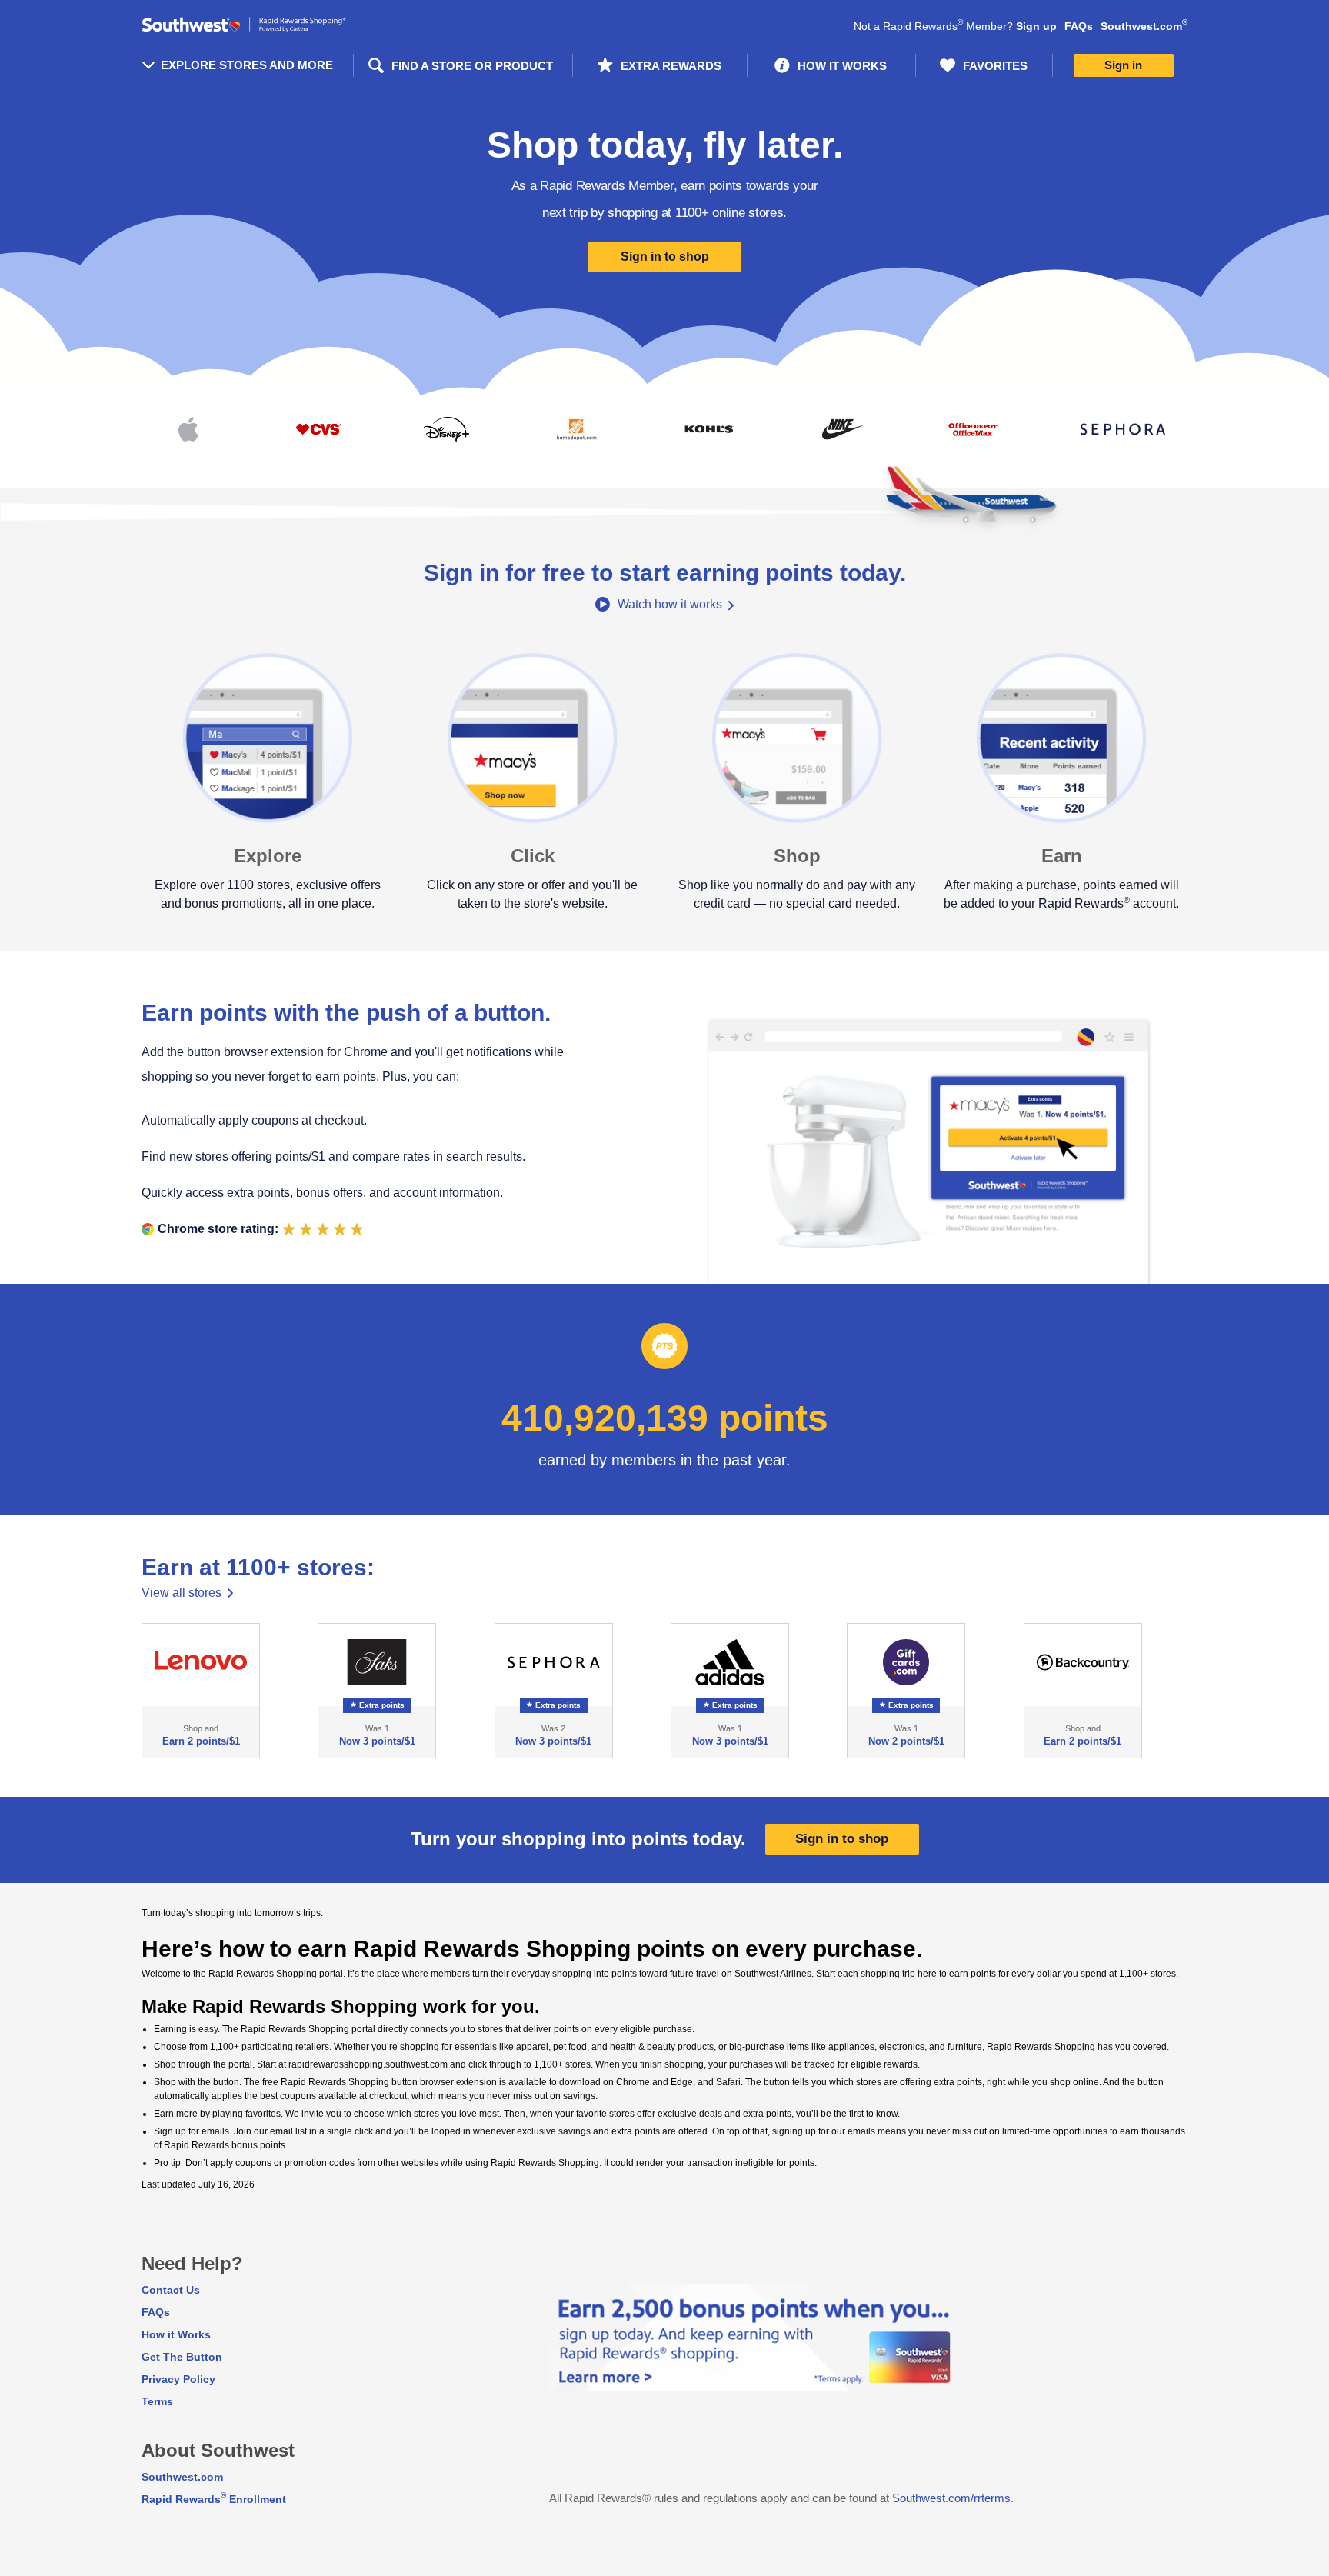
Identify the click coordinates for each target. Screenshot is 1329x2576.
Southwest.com (1144, 26)
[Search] (375, 66)
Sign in (1123, 65)
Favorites (995, 66)
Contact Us (171, 2290)
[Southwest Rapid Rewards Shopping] (247, 25)
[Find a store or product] (463, 65)
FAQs (1079, 26)
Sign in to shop (665, 257)
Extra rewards (671, 66)
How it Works (176, 2334)
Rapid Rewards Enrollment (214, 2499)
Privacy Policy (178, 2379)
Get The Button (182, 2357)
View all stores (182, 1593)
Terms (157, 2401)
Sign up (1036, 26)
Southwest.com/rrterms (951, 2498)
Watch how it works (670, 604)
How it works (842, 66)
